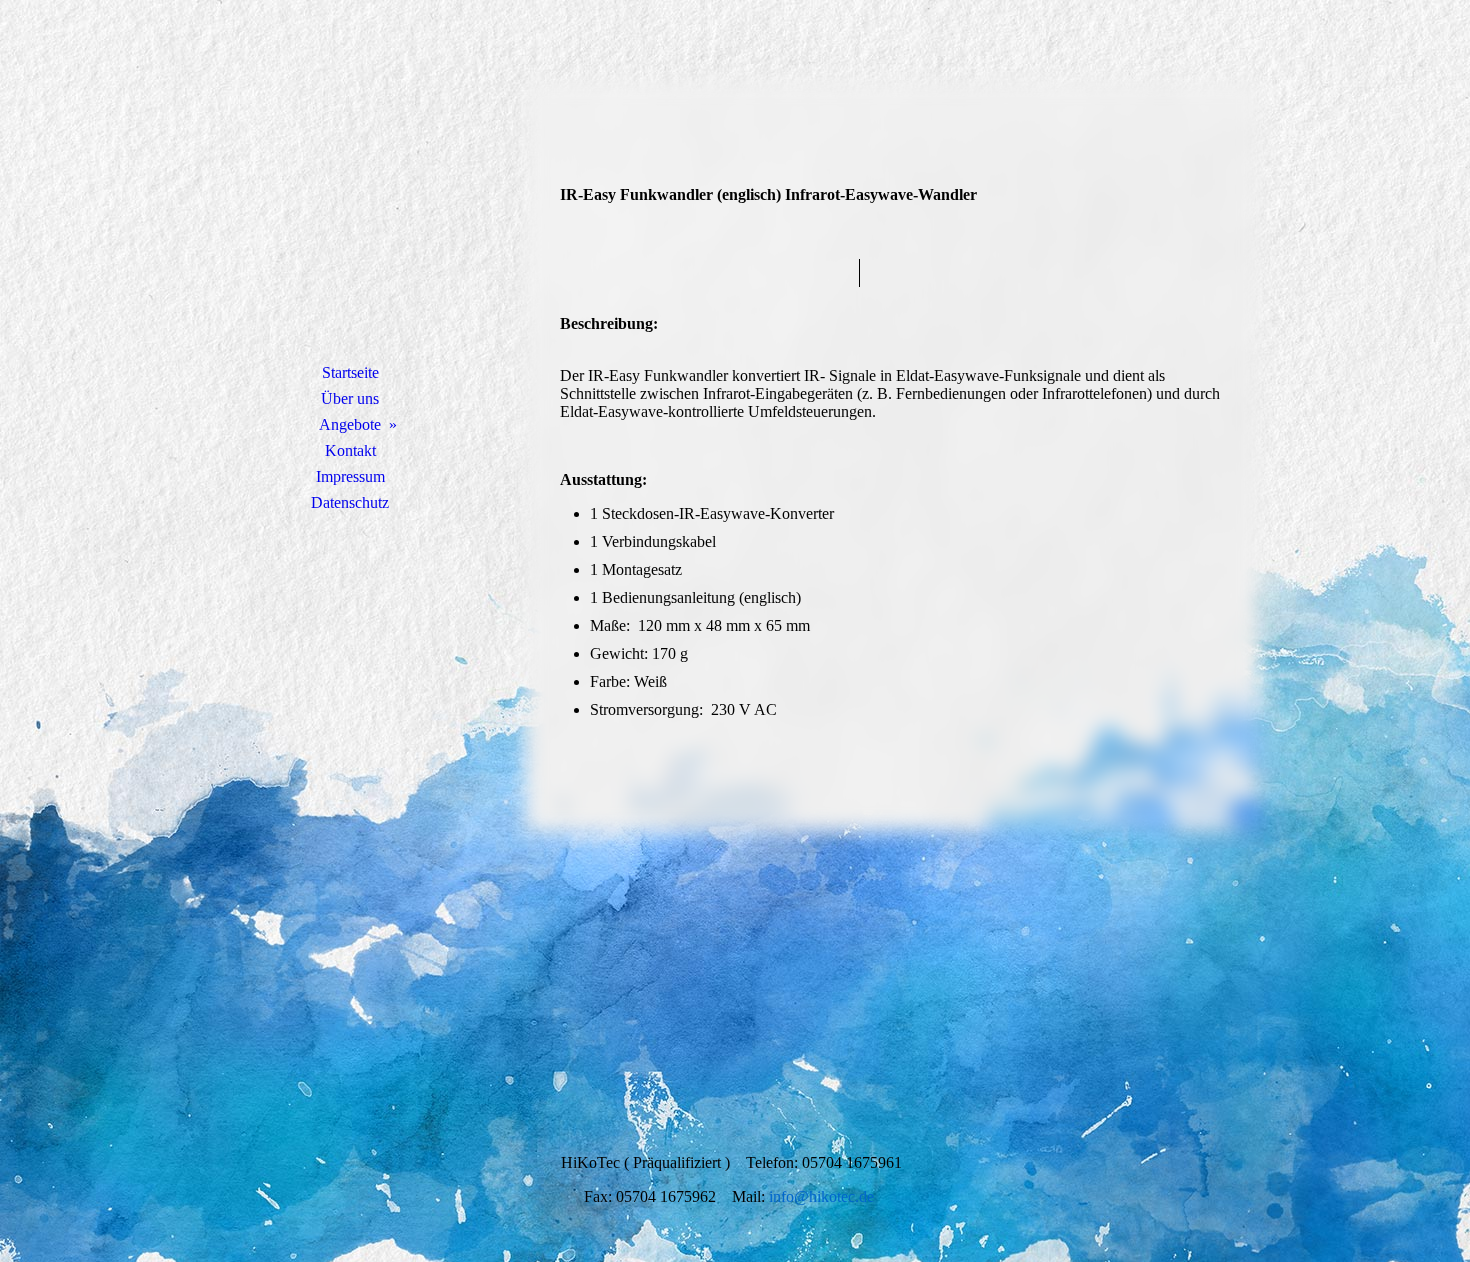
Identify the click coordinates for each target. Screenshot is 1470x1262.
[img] (350, 205)
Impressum (350, 476)
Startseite (350, 372)
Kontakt (350, 450)
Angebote (350, 424)
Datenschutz (350, 502)
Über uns (350, 398)
